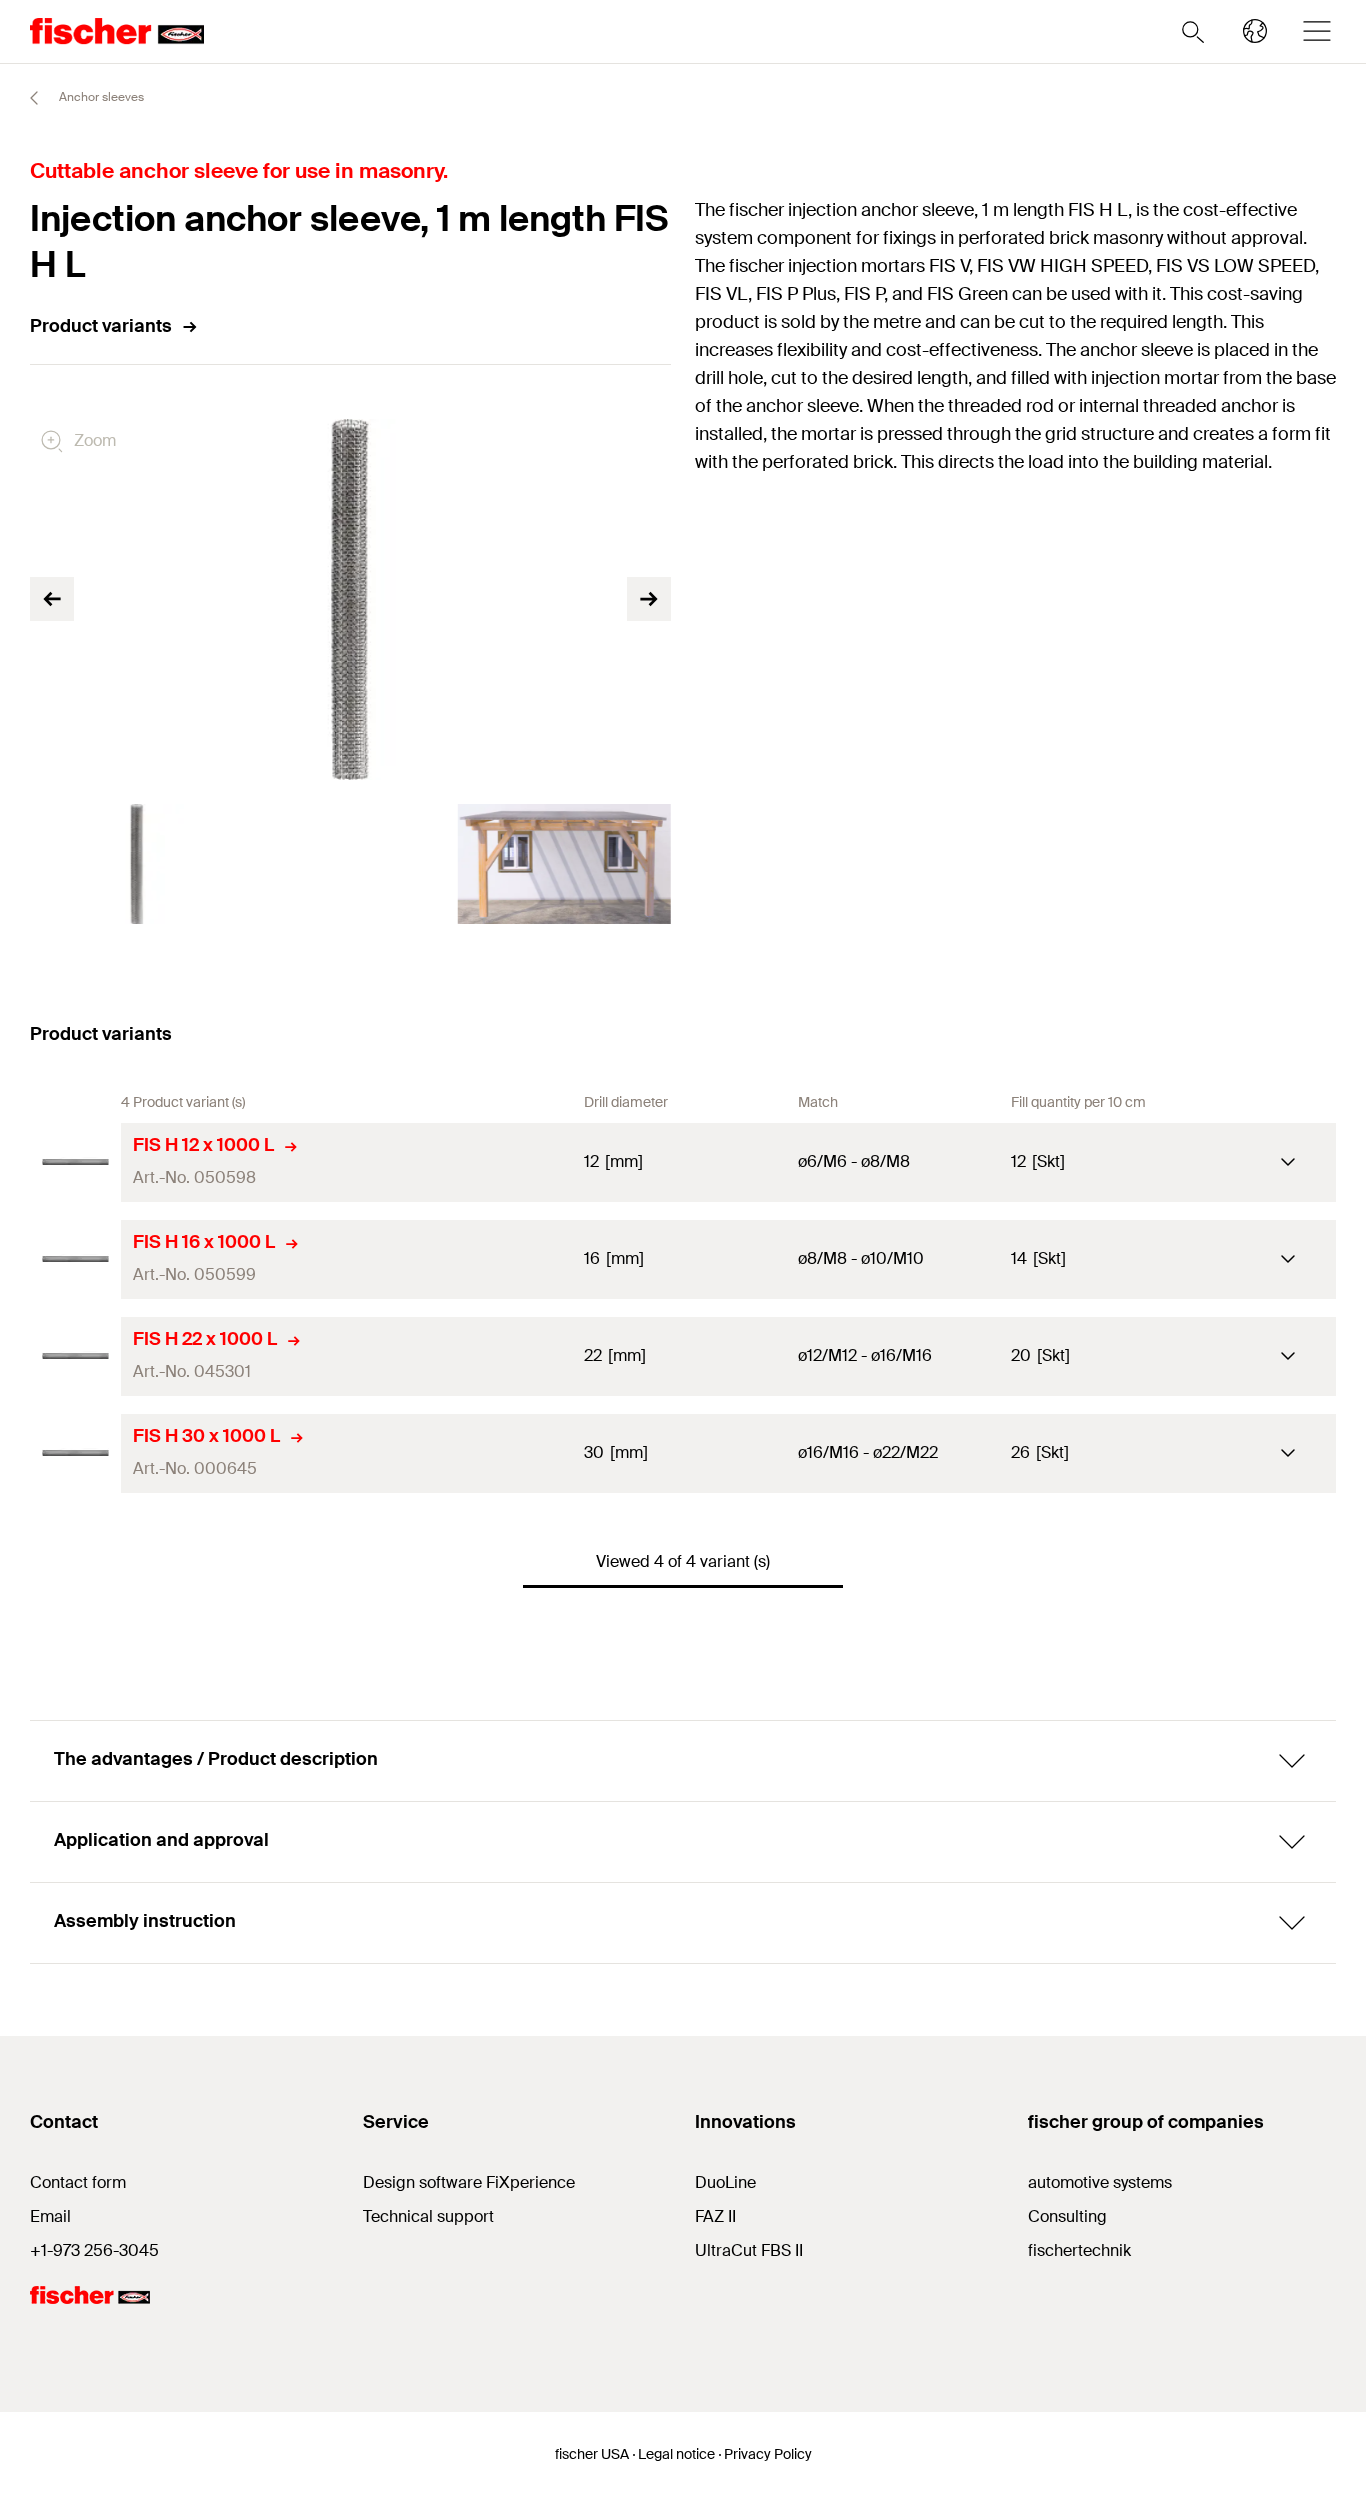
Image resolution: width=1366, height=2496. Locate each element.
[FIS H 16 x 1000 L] (75, 1259)
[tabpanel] (137, 864)
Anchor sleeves (100, 97)
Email (50, 2216)
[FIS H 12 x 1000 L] (75, 1162)
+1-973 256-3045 (94, 2250)
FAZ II (715, 2216)
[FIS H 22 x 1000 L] (75, 1356)
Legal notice (676, 2454)
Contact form (78, 2182)
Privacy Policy (768, 2454)
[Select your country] (1255, 31)
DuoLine (725, 2182)
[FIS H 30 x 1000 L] (75, 1453)
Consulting (1067, 2216)
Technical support (428, 2216)
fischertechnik (1079, 2250)
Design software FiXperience (469, 2182)
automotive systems (1100, 2182)
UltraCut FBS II (749, 2250)
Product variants (101, 326)
